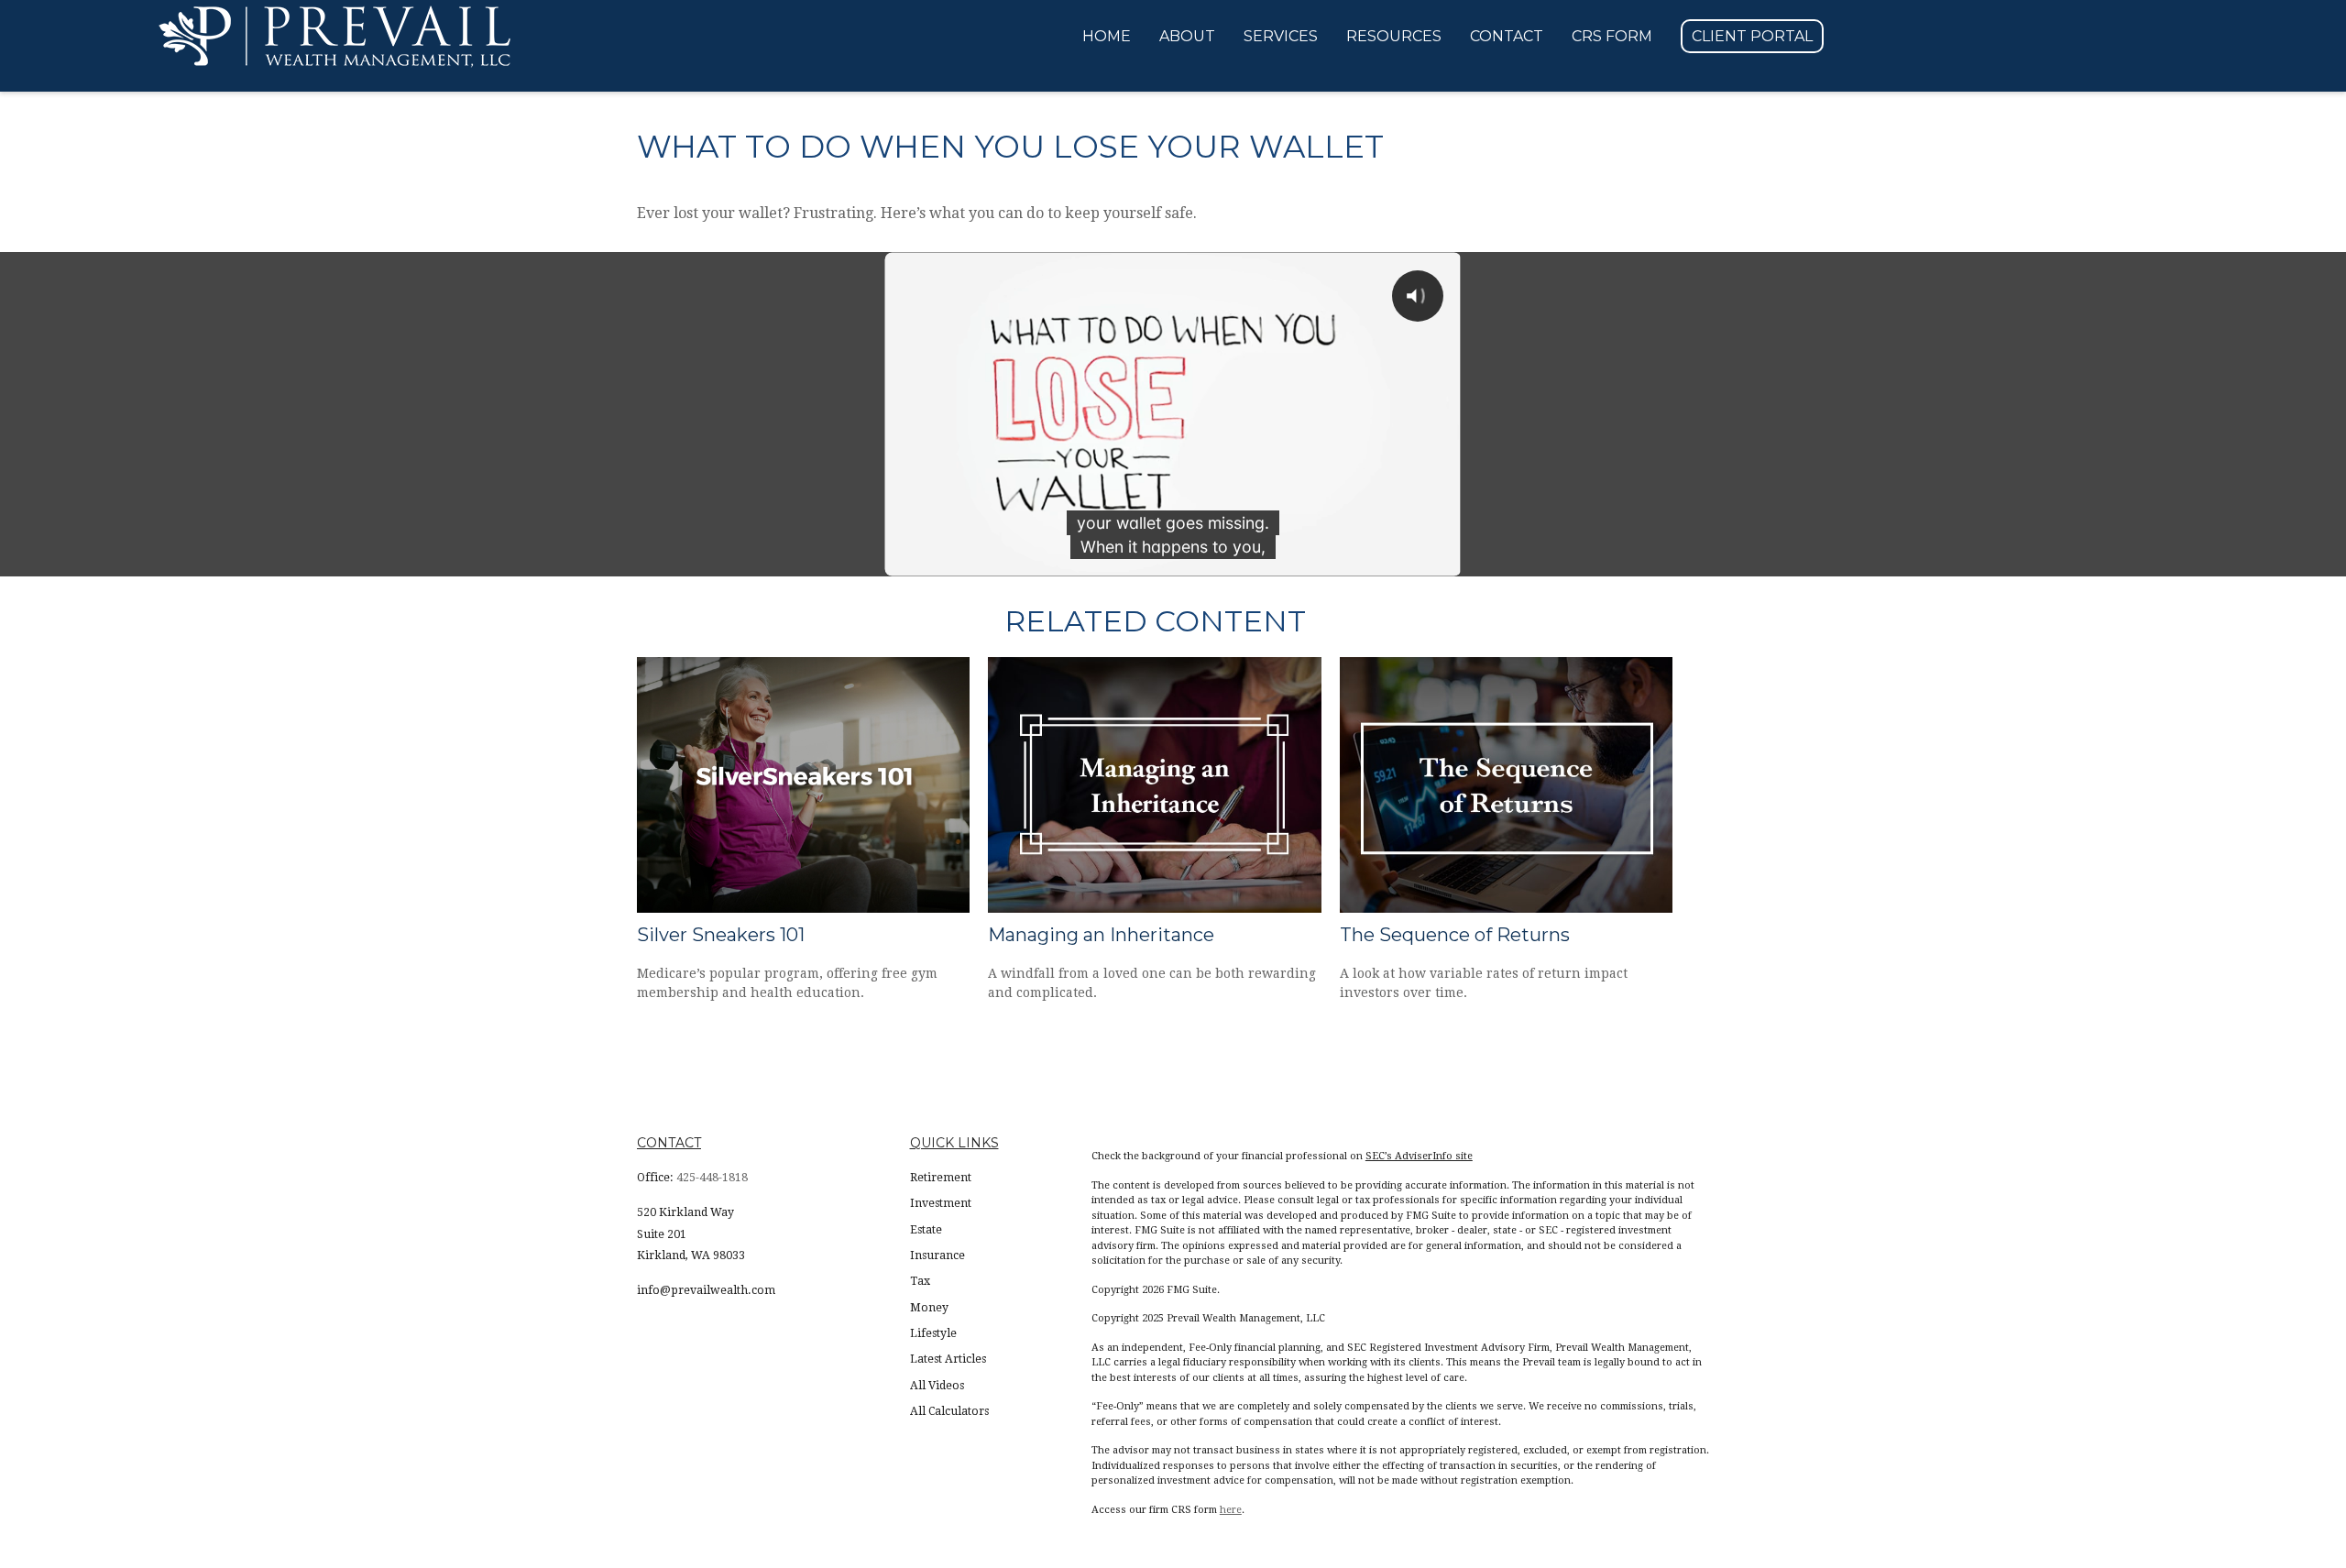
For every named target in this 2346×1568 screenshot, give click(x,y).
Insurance (937, 1255)
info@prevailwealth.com (706, 1290)
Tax (920, 1281)
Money (929, 1308)
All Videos (937, 1386)
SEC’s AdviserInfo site (1419, 1156)
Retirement (941, 1178)
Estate (926, 1230)
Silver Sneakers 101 (721, 935)
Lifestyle (933, 1333)
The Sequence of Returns (1455, 935)
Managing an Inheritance (1101, 935)
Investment (941, 1203)
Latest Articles (948, 1359)
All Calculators (949, 1411)
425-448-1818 (712, 1178)
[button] (1107, 37)
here (1231, 1510)
